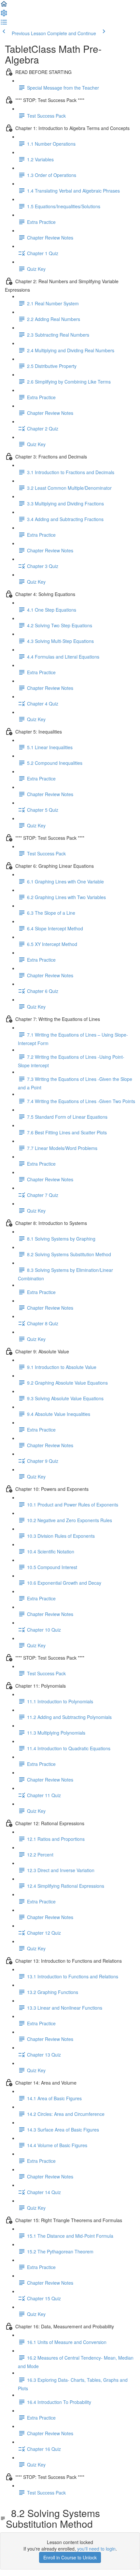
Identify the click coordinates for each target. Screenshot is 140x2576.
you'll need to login (96, 2549)
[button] (4, 6)
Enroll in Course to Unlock (70, 2557)
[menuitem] (4, 15)
